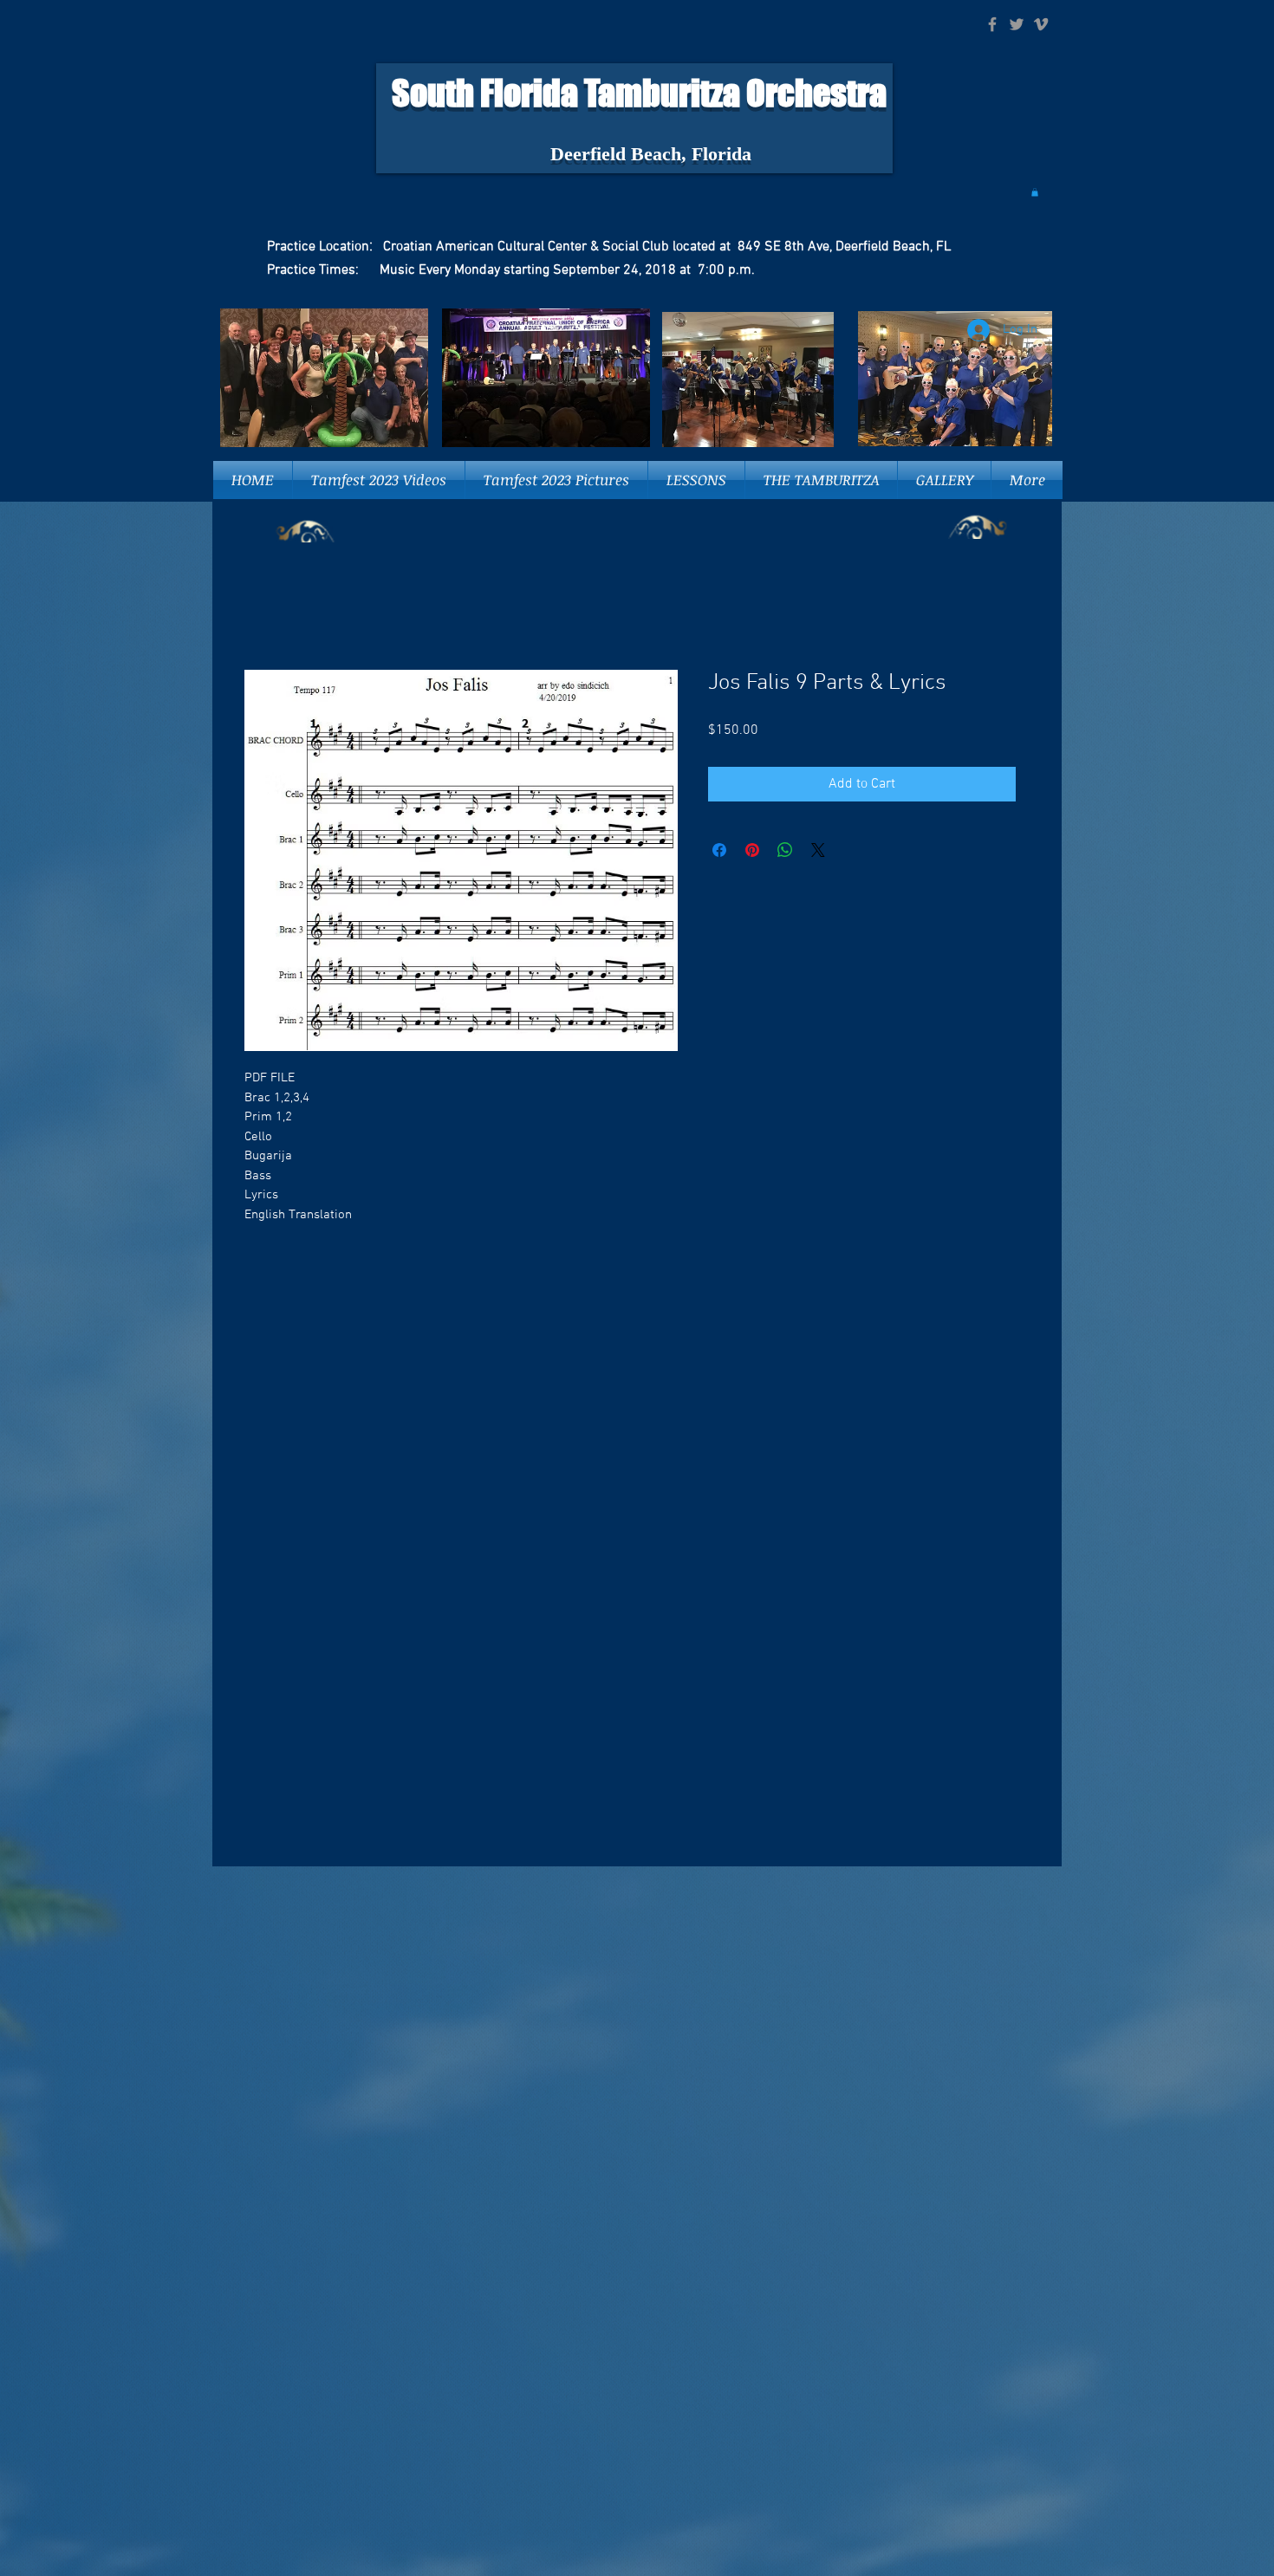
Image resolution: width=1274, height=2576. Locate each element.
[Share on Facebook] (719, 851)
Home (262, 608)
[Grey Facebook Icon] (992, 24)
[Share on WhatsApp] (785, 851)
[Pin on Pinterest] (752, 851)
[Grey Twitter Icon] (1017, 24)
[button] (1035, 192)
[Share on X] (818, 851)
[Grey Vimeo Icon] (1041, 24)
